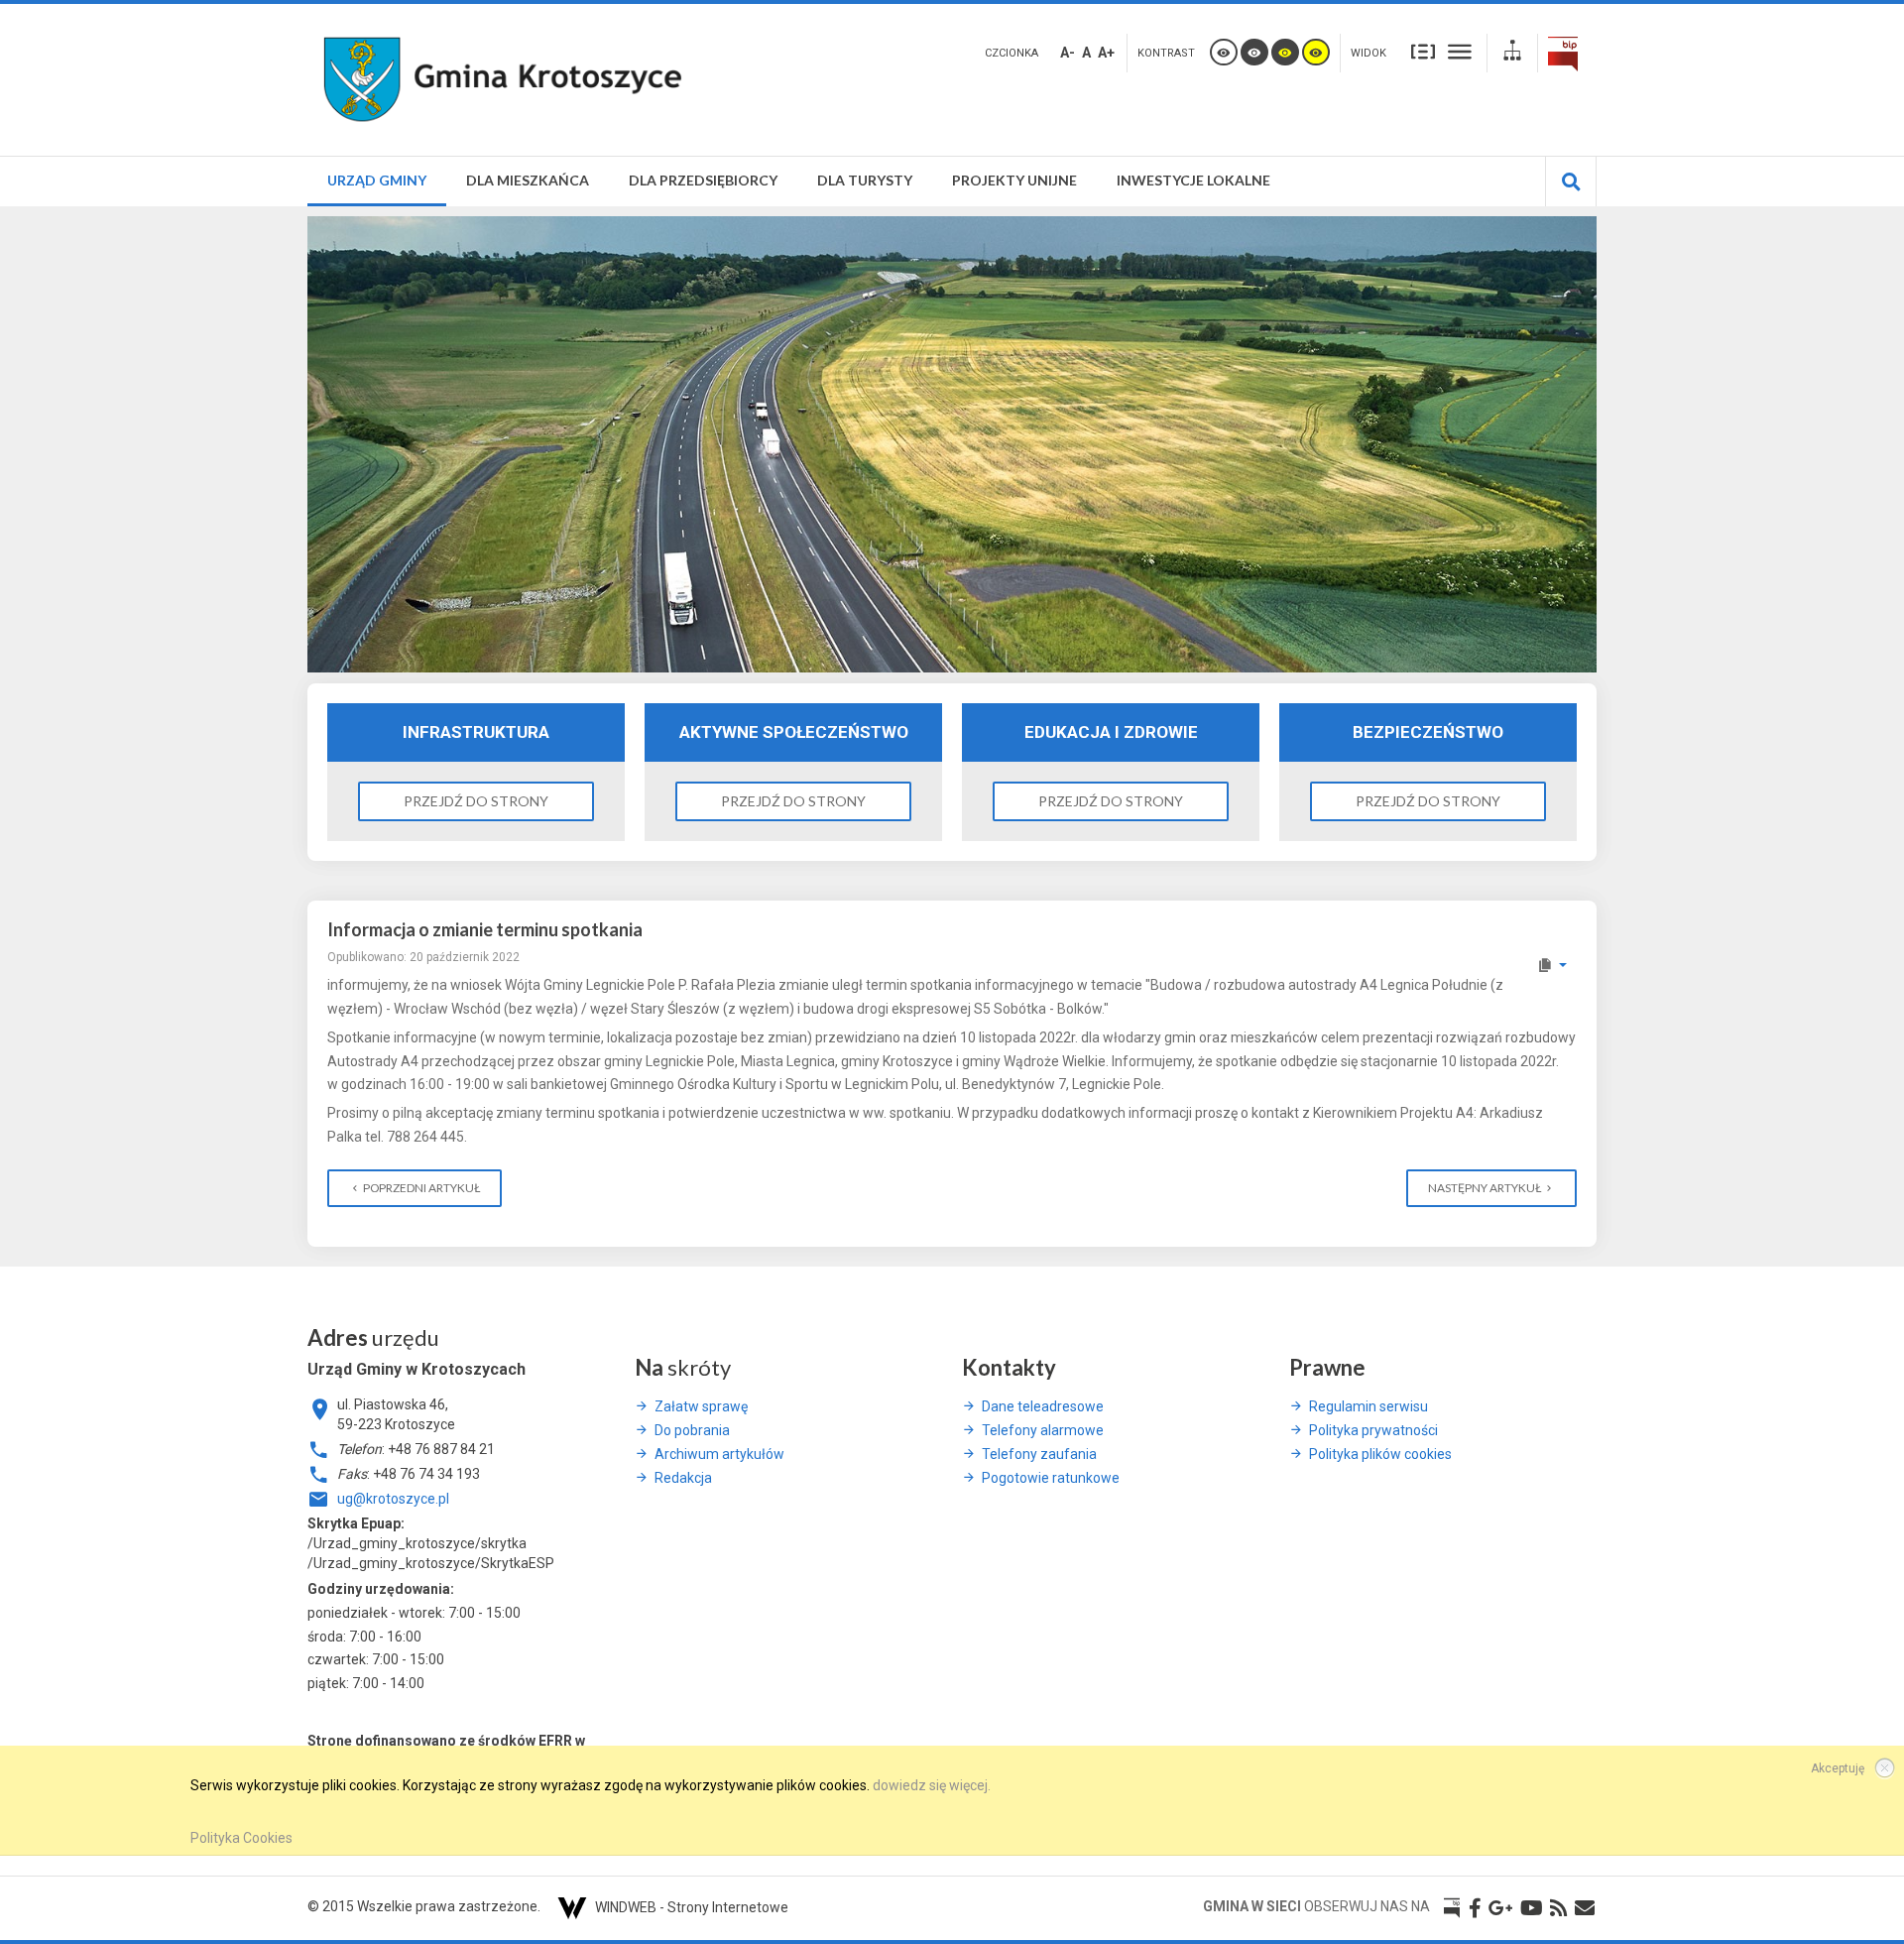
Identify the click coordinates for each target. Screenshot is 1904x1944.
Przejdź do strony (476, 801)
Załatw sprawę (701, 1406)
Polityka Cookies (241, 1838)
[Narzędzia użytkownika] (1551, 965)
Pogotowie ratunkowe (1051, 1478)
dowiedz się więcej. (932, 1785)
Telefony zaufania (1039, 1454)
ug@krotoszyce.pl (393, 1499)
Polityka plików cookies (1380, 1454)
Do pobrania (692, 1430)
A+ (1106, 53)
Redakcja (683, 1478)
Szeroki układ (1460, 51)
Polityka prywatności (1373, 1430)
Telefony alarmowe (1043, 1430)
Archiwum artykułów (719, 1454)
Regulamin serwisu (1368, 1406)
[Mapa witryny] (1512, 53)
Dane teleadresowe (1043, 1406)
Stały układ (1423, 51)
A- (1068, 53)
